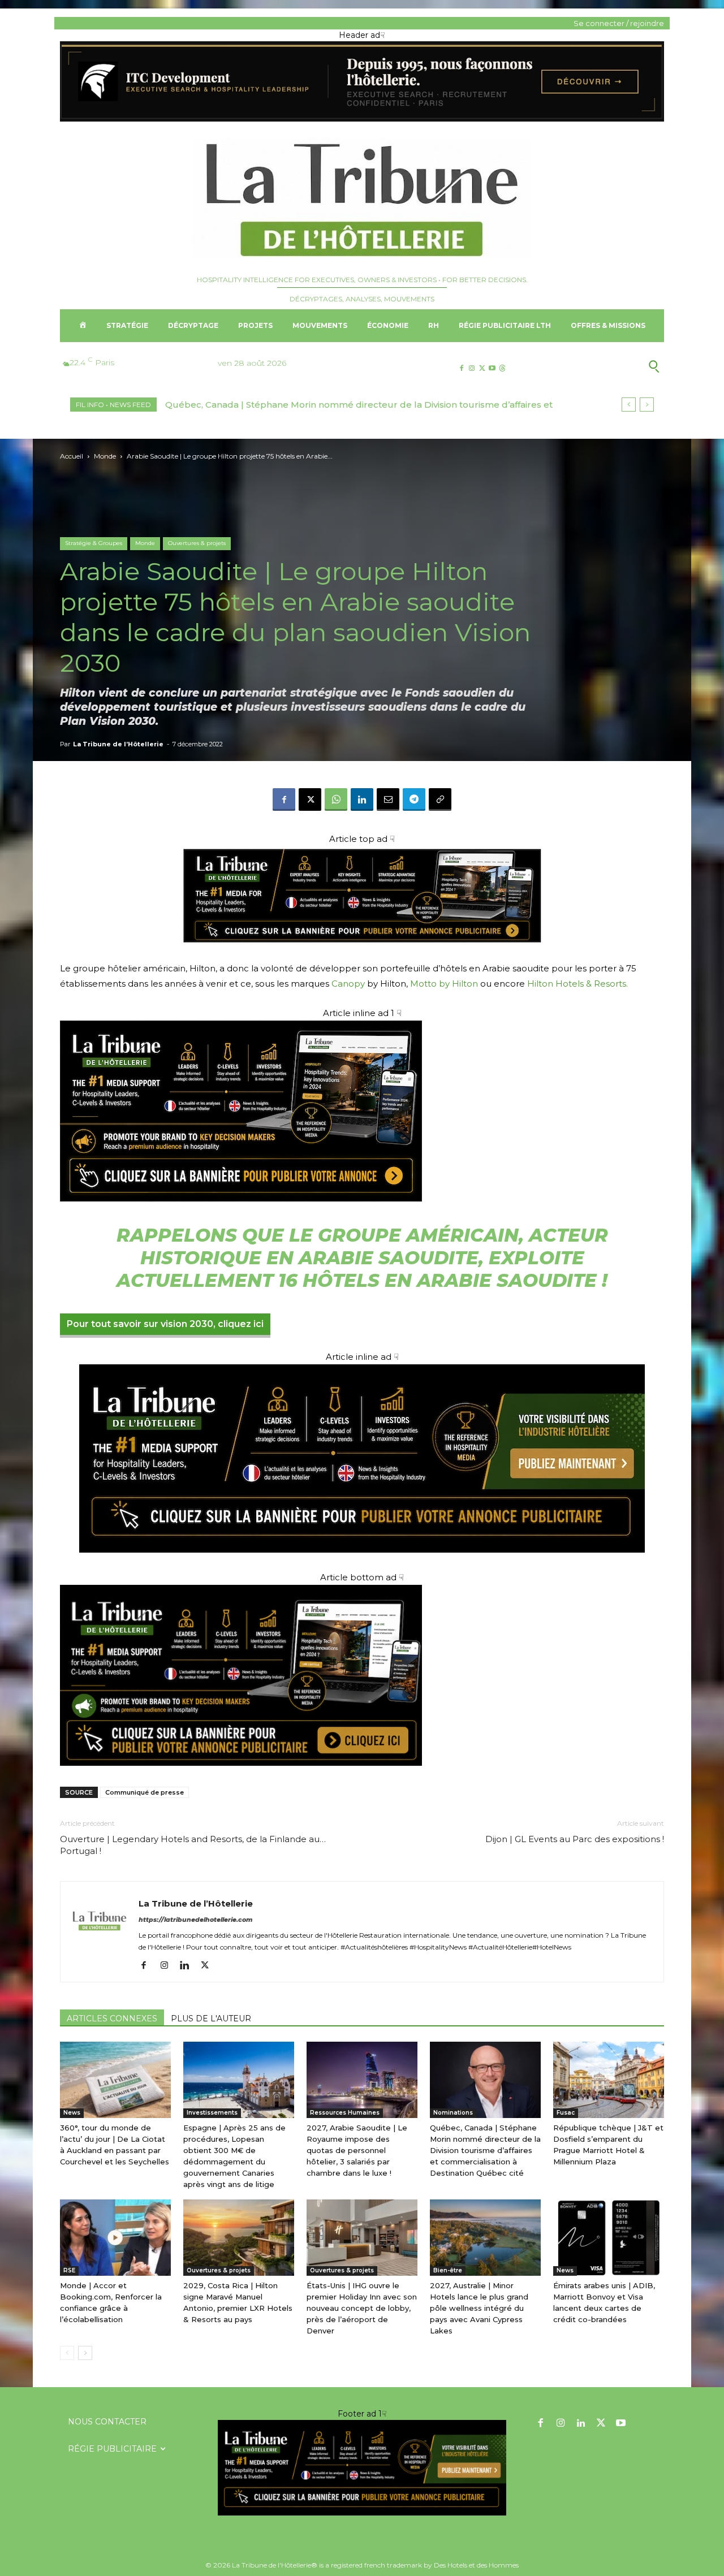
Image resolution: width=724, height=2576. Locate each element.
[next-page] (85, 2353)
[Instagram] (471, 368)
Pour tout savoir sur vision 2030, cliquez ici (165, 1324)
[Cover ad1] (362, 1675)
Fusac (566, 2113)
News (72, 2113)
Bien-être (448, 2270)
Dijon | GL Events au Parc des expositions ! (575, 1839)
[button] (599, 366)
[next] (647, 405)
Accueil (72, 456)
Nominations (453, 2113)
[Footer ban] (362, 2468)
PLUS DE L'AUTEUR (211, 2019)
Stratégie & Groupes (94, 543)
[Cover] (362, 954)
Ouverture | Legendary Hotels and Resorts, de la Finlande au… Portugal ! (193, 1845)
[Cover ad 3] (362, 1561)
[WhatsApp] (336, 799)
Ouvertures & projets (197, 543)
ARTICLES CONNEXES (112, 2019)
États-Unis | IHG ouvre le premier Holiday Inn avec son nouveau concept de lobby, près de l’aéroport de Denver (362, 2308)
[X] (482, 368)
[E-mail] (388, 799)
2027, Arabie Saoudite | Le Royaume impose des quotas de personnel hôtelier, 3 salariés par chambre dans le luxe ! (357, 2150)
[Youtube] (492, 368)
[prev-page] (67, 2353)
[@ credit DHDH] (362, 119)
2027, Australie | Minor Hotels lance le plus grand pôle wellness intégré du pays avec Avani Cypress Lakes (479, 2308)
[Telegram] (414, 799)
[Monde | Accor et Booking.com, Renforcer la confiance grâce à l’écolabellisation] (115, 2238)
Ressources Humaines (345, 2113)
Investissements (212, 2113)
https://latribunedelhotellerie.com (196, 1920)
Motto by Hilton (444, 984)
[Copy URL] (440, 799)
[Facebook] (461, 368)
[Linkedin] (362, 799)
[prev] (629, 405)
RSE (69, 2270)
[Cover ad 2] (362, 1111)
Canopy (348, 984)
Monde (105, 456)
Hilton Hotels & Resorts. (578, 984)
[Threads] (503, 368)
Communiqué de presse (145, 1792)
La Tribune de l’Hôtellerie (118, 744)
